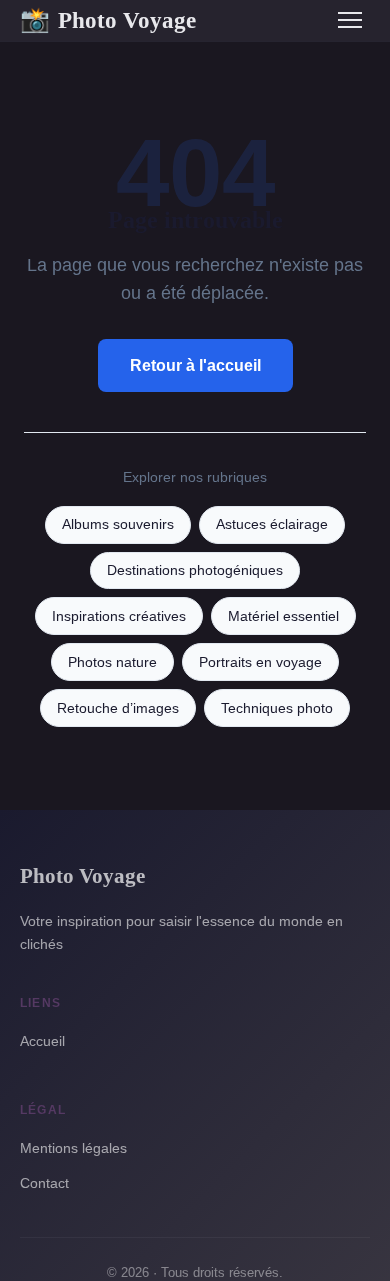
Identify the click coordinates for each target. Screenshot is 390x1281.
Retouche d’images (118, 708)
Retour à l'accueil (195, 365)
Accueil (42, 1041)
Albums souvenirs (118, 524)
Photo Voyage (108, 20)
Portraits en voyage (260, 662)
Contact (44, 1183)
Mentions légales (73, 1148)
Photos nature (112, 662)
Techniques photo (277, 708)
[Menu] (350, 20)
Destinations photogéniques (195, 570)
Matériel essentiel (283, 616)
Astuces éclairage (272, 524)
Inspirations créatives (119, 616)
